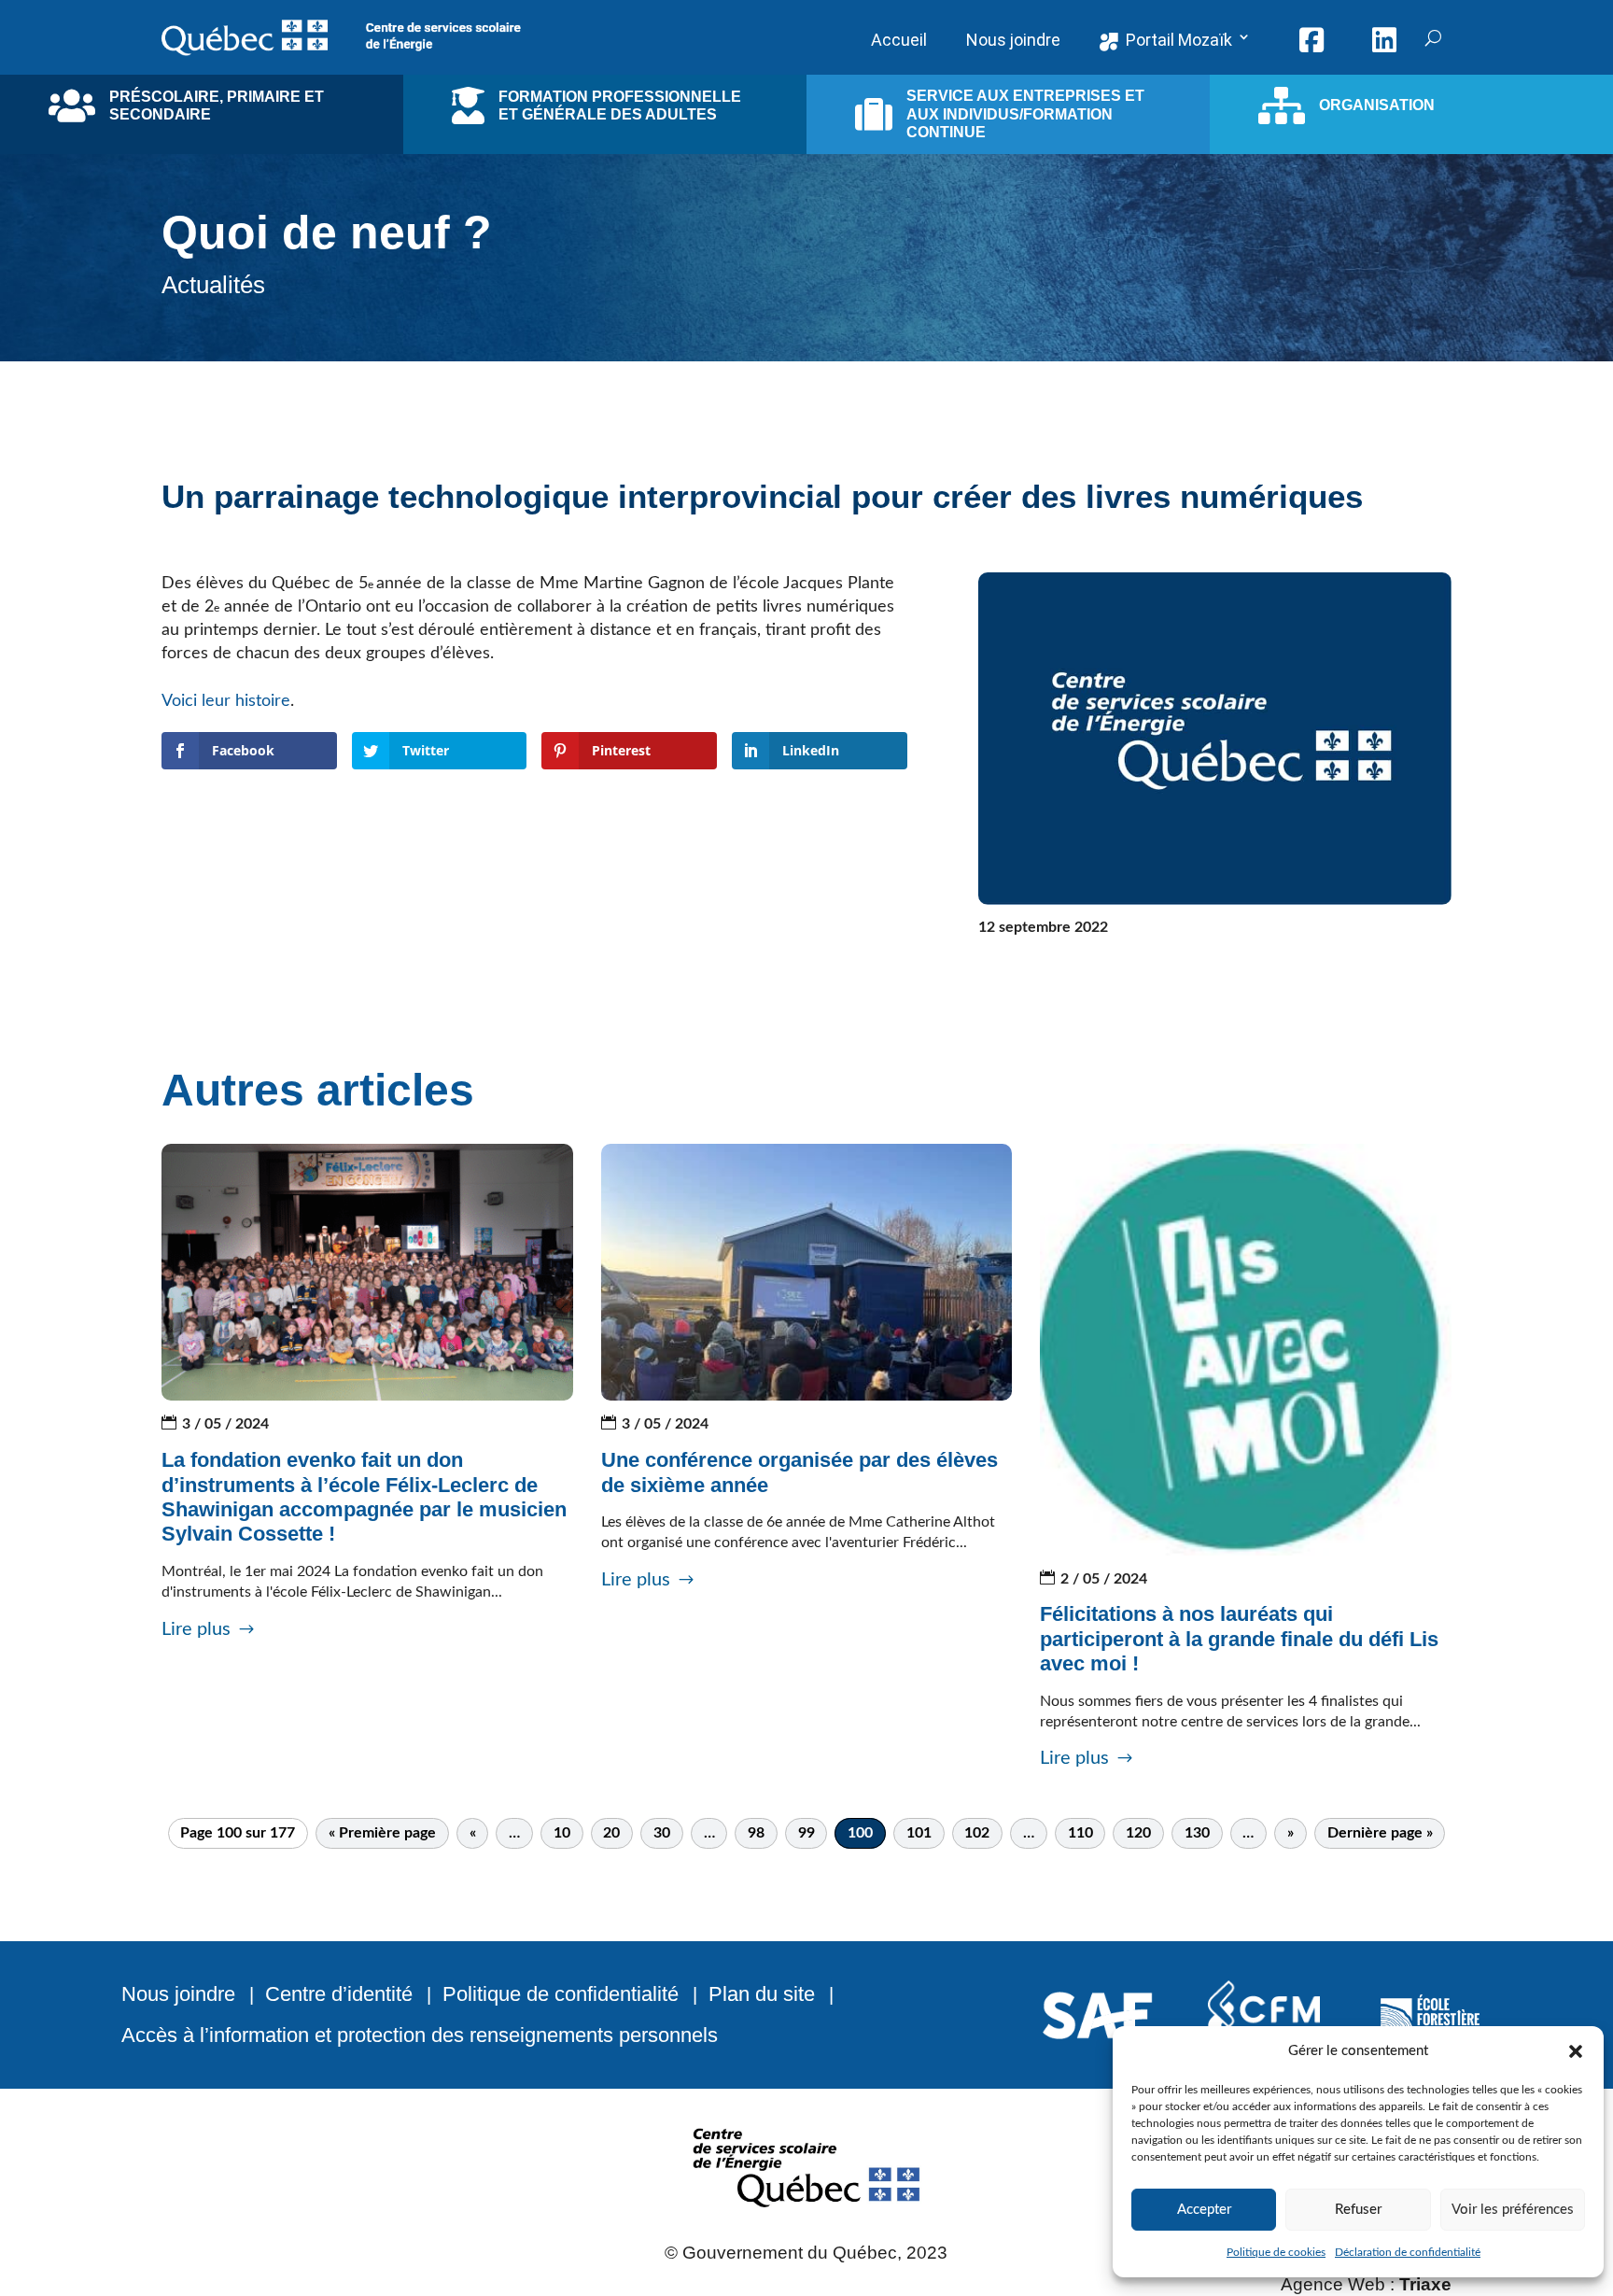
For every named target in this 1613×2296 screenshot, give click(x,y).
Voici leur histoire (226, 701)
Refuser (1358, 2210)
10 (562, 1833)
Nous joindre (178, 1994)
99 (806, 1833)
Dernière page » (1380, 1833)
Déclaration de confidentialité (1408, 2252)
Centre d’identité (339, 1994)
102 (977, 1833)
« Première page (382, 1833)
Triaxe (1425, 2284)
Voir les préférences (1513, 2210)
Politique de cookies (1276, 2252)
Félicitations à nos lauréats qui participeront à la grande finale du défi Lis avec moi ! (1239, 1639)
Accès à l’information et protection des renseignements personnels (420, 2035)
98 (756, 1833)
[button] (1576, 2051)
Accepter (1204, 2210)
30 (662, 1833)
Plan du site (762, 1994)
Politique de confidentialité (561, 1994)
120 (1138, 1833)
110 (1080, 1833)
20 (611, 1833)
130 (1197, 1833)
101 (919, 1833)
